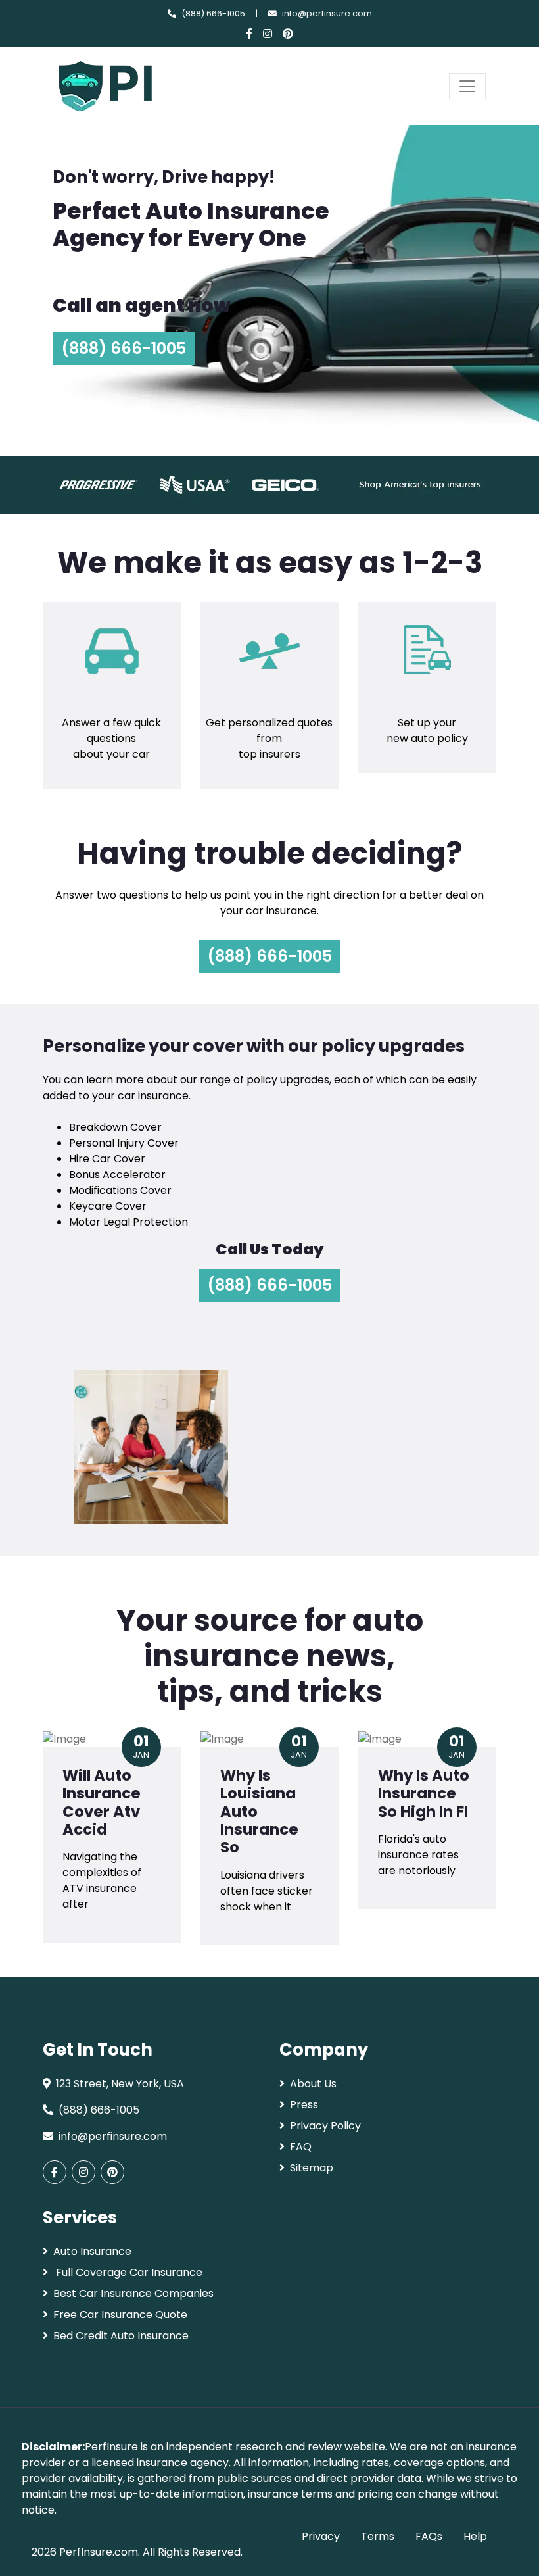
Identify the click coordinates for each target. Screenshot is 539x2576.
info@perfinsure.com (327, 13)
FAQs (429, 2536)
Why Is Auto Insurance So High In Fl (424, 1794)
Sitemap (312, 2168)
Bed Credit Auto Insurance (121, 2336)
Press (304, 2105)
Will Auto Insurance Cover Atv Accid (102, 1802)
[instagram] (268, 34)
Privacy (321, 2536)
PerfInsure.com (99, 2552)
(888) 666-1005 (213, 13)
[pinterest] (288, 34)
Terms (378, 2536)
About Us (313, 2084)
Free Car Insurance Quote (120, 2315)
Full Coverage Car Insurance (128, 2272)
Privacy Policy (325, 2126)
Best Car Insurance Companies (133, 2293)
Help (475, 2536)
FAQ (301, 2147)
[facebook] (249, 34)
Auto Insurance (92, 2251)
